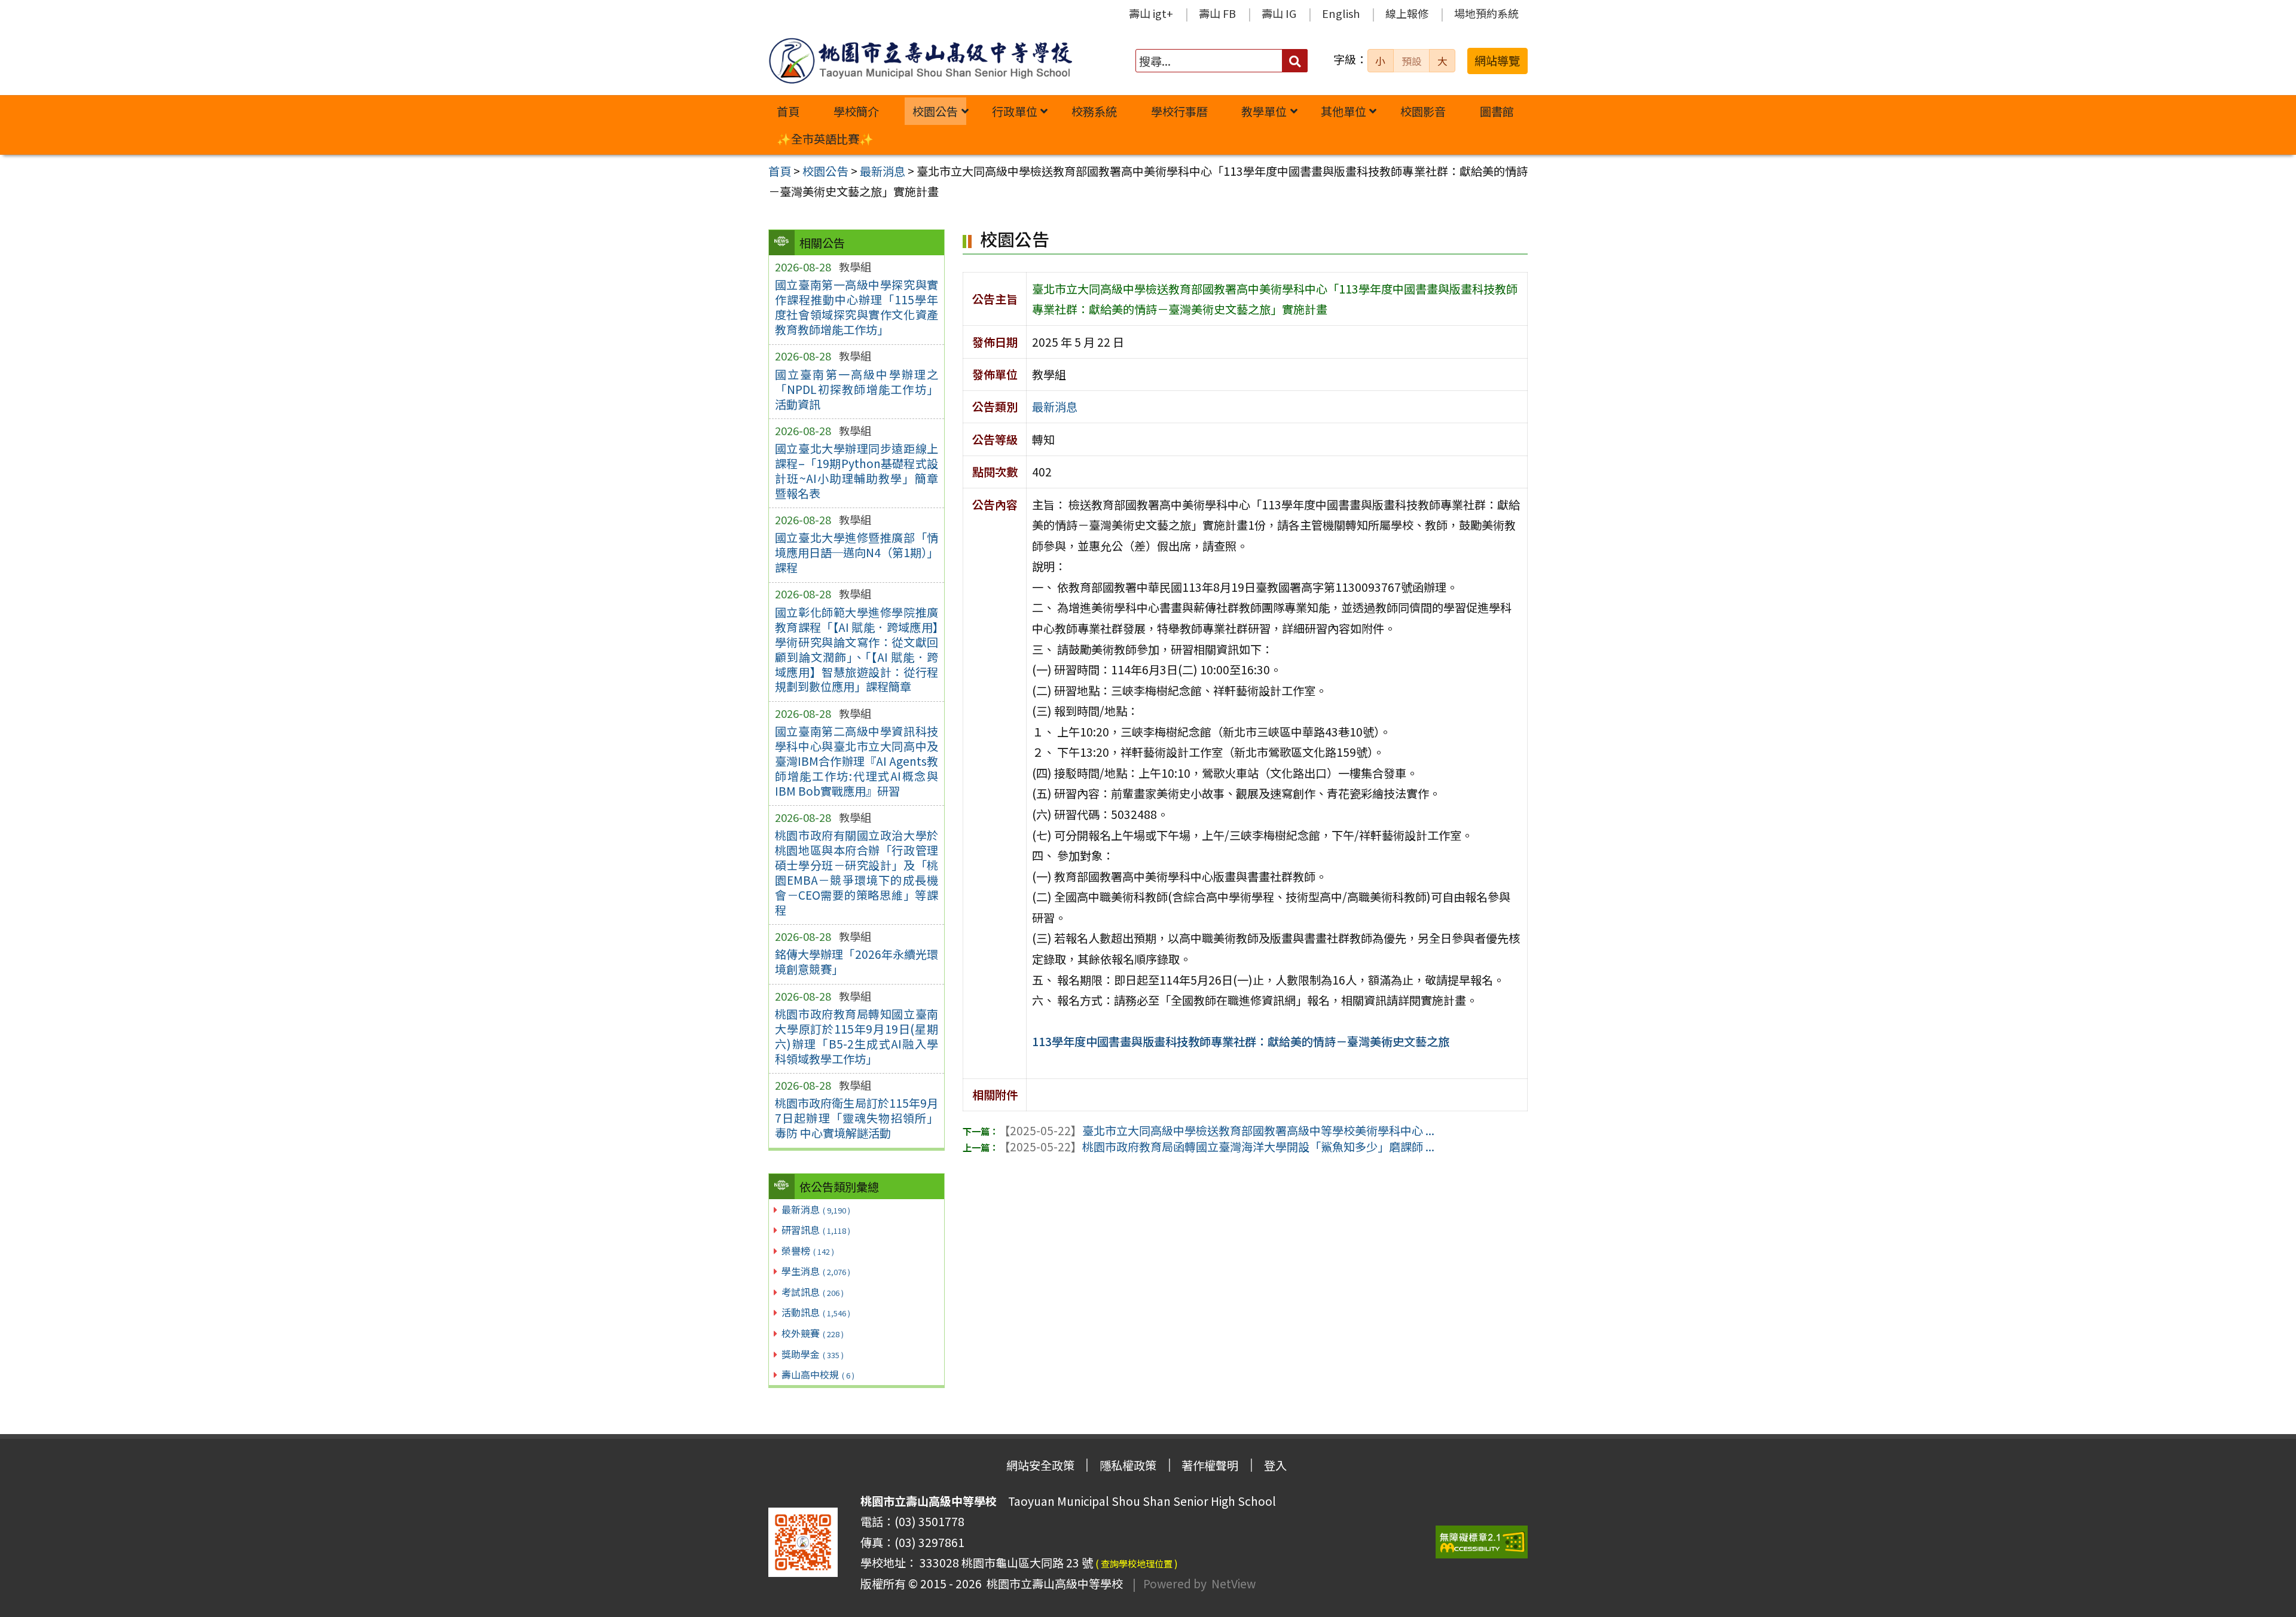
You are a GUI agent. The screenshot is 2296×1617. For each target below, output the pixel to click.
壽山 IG (1279, 13)
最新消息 (816, 1209)
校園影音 (1423, 111)
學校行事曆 (1179, 111)
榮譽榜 (808, 1251)
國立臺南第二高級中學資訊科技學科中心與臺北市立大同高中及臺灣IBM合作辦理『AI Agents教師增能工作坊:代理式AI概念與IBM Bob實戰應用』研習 (857, 761)
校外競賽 (813, 1333)
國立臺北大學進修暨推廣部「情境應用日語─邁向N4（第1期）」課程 (857, 552)
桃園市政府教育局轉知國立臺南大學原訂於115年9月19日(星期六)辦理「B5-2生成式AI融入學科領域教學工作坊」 (857, 1036)
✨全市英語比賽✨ (825, 139)
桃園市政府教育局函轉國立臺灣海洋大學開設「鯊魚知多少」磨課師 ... (1216, 1147)
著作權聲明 (1210, 1465)
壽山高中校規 (818, 1374)
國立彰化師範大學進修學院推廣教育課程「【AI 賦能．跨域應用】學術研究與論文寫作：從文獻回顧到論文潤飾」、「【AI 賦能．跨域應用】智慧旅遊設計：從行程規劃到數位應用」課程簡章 (857, 649)
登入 (1275, 1465)
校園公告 (935, 111)
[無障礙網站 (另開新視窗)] (1482, 1542)
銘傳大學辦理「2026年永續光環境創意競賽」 (857, 962)
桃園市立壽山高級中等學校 (1052, 1584)
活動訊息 (816, 1312)
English (1341, 13)
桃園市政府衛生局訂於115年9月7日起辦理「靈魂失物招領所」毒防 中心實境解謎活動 (857, 1118)
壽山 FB (1217, 13)
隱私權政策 (1128, 1465)
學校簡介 (856, 111)
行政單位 (1015, 111)
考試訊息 (813, 1292)
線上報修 (1407, 13)
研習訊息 (816, 1230)
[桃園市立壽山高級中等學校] (920, 61)
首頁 (788, 111)
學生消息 (816, 1271)
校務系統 (1094, 111)
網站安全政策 (1040, 1465)
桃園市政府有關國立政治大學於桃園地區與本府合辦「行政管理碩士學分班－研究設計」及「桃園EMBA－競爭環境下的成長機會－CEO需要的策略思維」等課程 (857, 872)
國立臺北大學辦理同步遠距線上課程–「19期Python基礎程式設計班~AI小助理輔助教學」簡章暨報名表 (857, 471)
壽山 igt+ (1151, 13)
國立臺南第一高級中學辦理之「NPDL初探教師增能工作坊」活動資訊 (857, 389)
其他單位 (1344, 111)
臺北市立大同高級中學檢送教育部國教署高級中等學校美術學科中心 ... (1216, 1130)
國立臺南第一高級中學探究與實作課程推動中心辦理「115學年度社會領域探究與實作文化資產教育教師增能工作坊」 (857, 307)
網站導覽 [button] (1497, 60)
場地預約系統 (1486, 13)
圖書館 (1497, 111)
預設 (1412, 61)
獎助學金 (813, 1354)
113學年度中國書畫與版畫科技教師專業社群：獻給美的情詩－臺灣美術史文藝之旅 (1241, 1041)
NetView (1234, 1584)
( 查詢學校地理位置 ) (1137, 1563)
